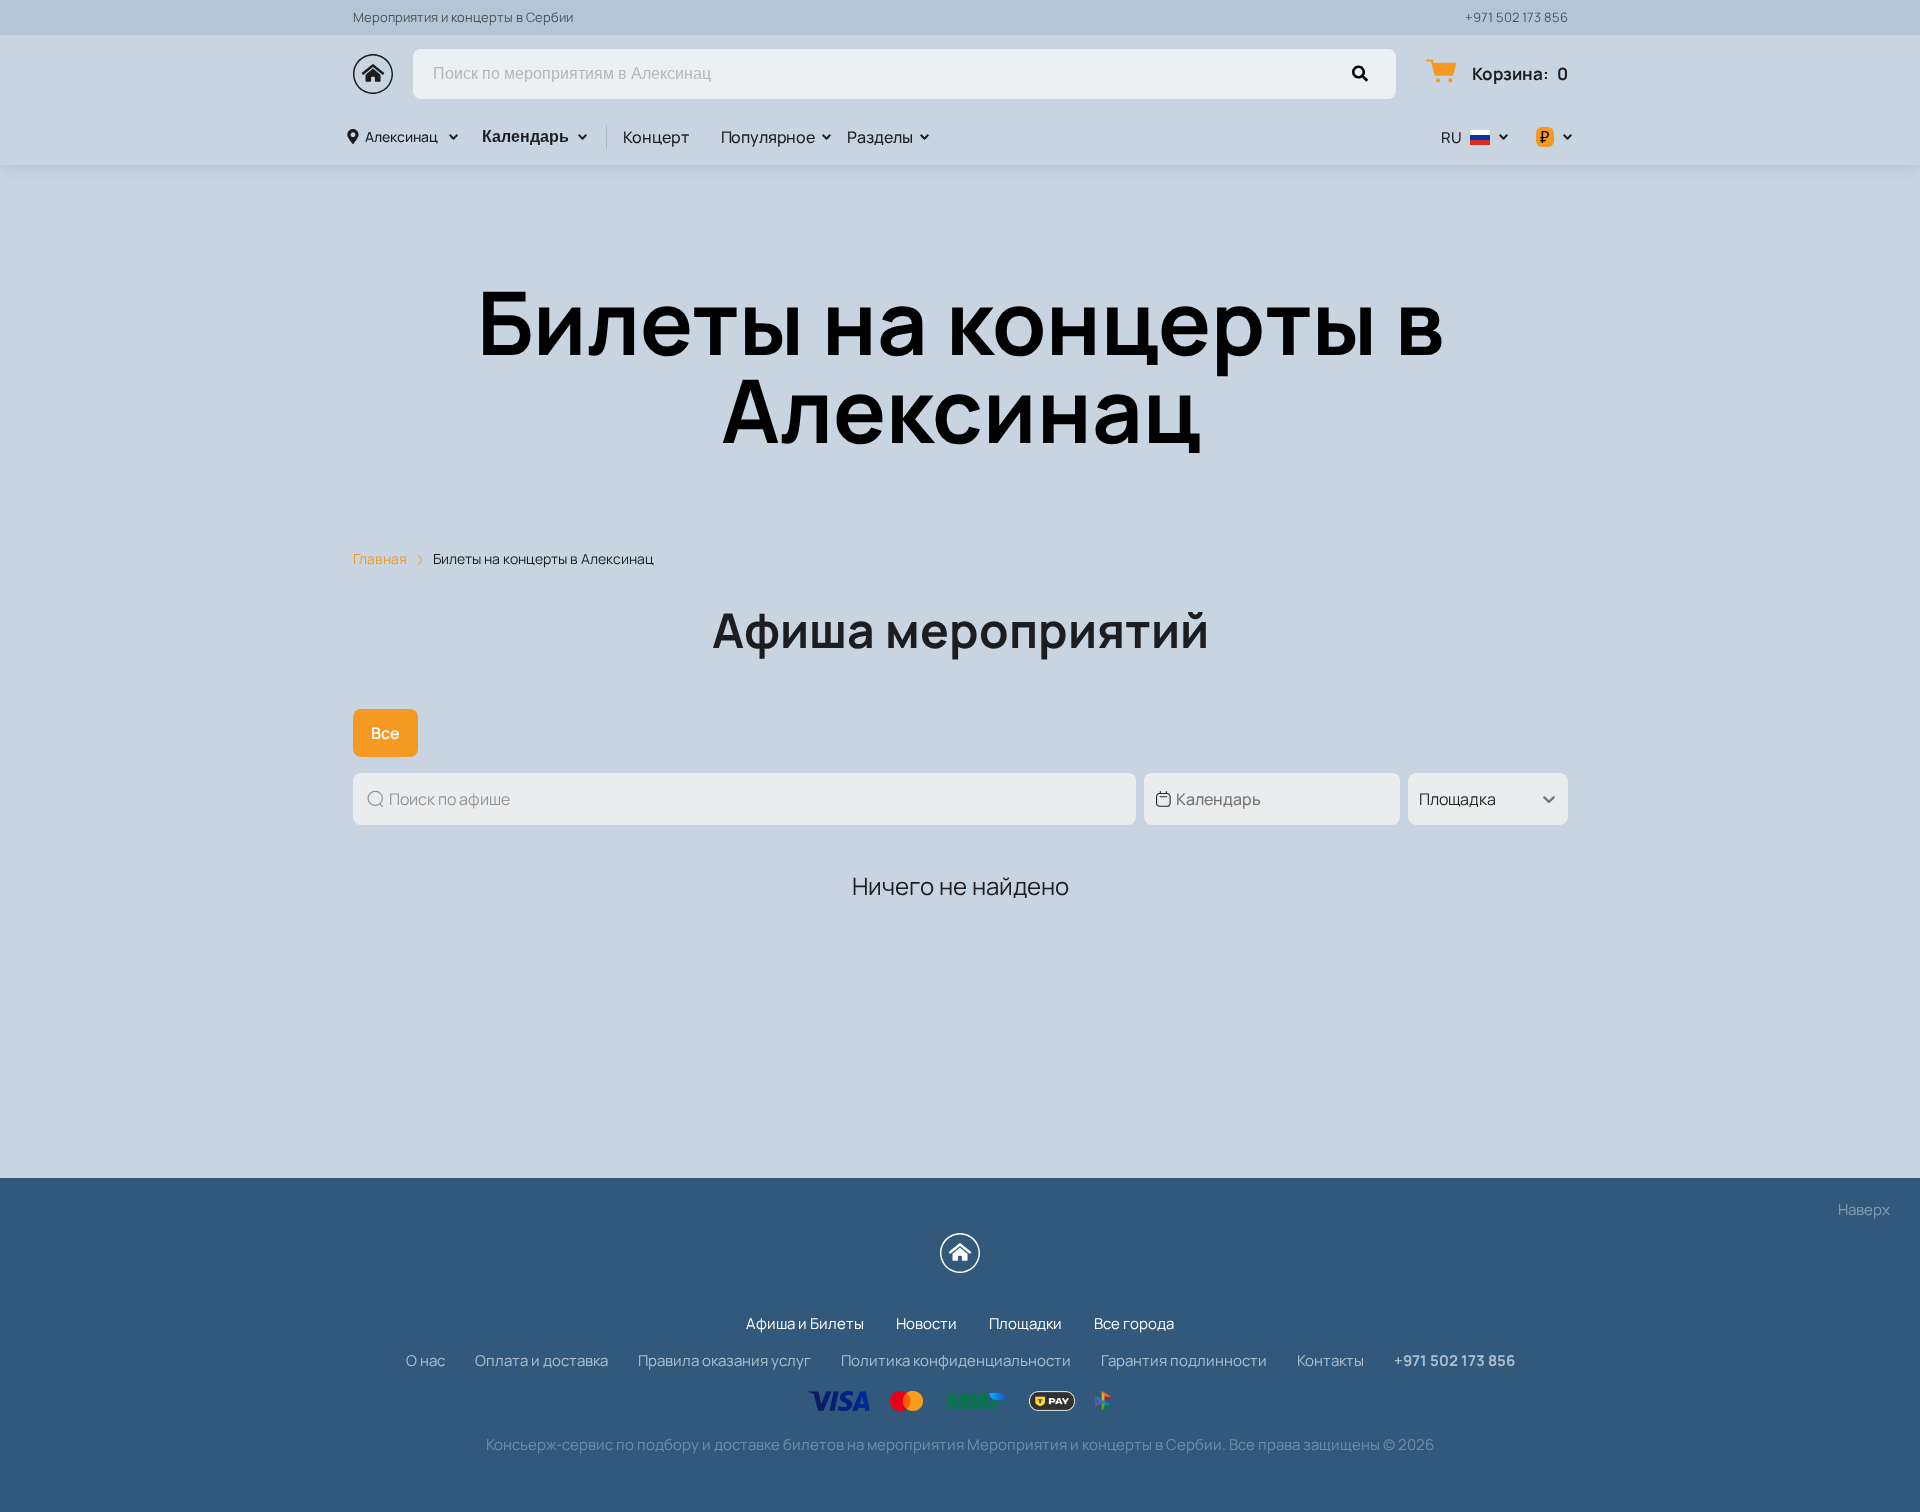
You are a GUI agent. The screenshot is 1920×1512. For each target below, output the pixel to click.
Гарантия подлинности (1184, 1360)
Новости (926, 1323)
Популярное (768, 137)
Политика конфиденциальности (956, 1360)
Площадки (1025, 1323)
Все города (1134, 1323)
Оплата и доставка (541, 1360)
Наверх (1864, 1209)
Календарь (525, 136)
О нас (425, 1360)
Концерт (656, 137)
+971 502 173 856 (1516, 17)
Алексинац (401, 136)
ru (1451, 137)
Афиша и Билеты (805, 1323)
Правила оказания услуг (724, 1360)
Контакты (1330, 1360)
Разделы (880, 137)
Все (385, 733)
